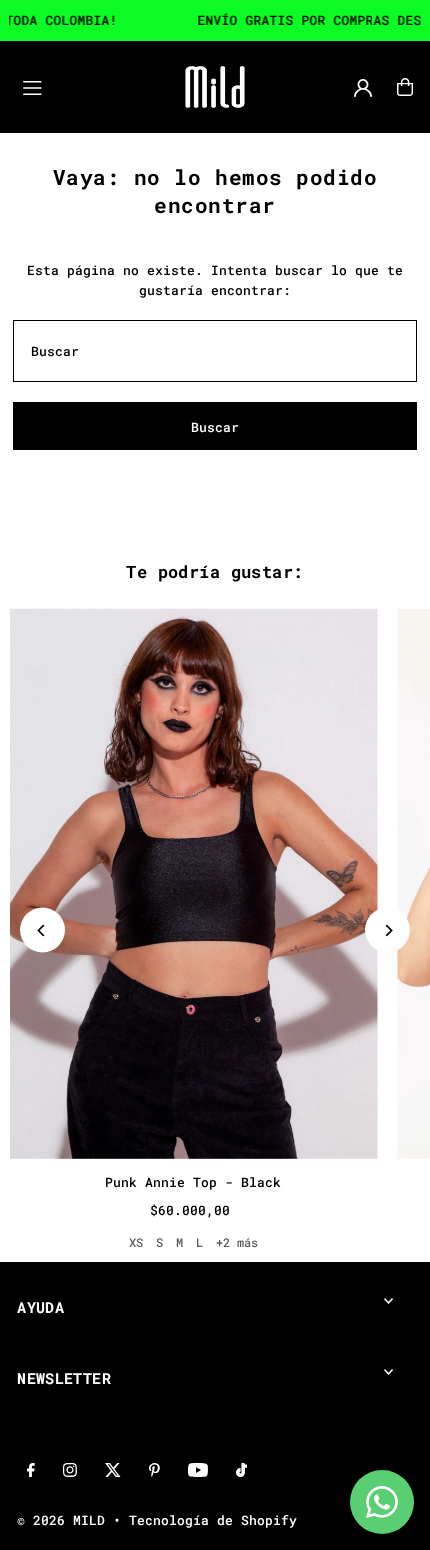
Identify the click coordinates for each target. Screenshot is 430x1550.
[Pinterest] (154, 1471)
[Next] (387, 930)
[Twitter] (113, 1471)
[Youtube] (198, 1471)
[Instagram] (70, 1471)
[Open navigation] (77, 86)
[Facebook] (31, 1471)
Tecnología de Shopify (213, 1520)
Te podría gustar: (214, 571)
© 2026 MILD (61, 1520)
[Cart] (405, 87)
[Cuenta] (363, 88)
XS (136, 1242)
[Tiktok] (241, 1471)
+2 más (237, 1242)
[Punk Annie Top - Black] (193, 883)
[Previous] (42, 930)
